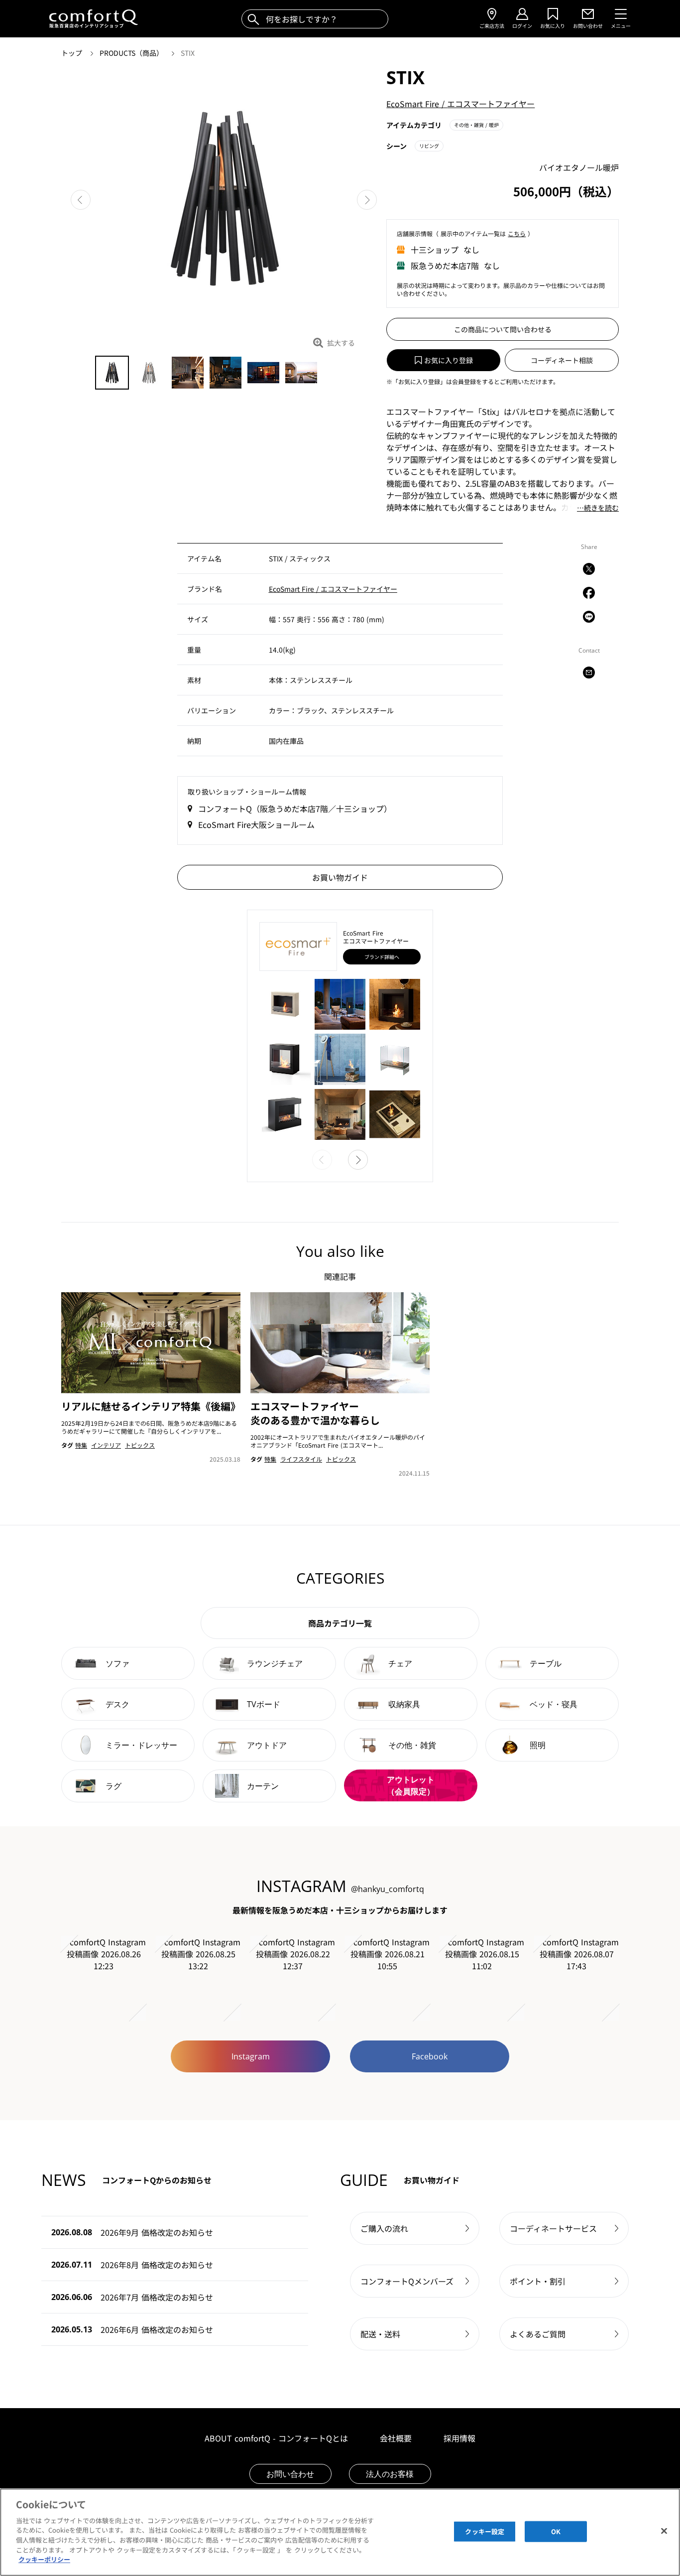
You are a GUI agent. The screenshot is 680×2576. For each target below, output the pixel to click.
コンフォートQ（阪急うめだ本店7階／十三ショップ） (295, 809)
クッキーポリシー (44, 2559)
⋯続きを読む (598, 508)
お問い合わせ (290, 2474)
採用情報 (459, 2438)
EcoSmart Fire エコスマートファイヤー (460, 104)
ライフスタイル (301, 1459)
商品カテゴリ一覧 (340, 1623)
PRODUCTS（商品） (132, 53)
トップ (73, 53)
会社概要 (396, 2438)
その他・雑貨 (476, 125)
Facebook (430, 2056)
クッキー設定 (485, 2531)
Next (367, 200)
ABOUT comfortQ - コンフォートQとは (276, 2438)
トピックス (140, 1445)
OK (556, 2531)
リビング (429, 146)
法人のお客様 (390, 2474)
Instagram (251, 2056)
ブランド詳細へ (382, 957)
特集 (81, 1445)
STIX (188, 53)
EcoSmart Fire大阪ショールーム (256, 824)
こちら (517, 233)
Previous (81, 200)
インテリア (106, 1445)
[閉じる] (664, 2531)
